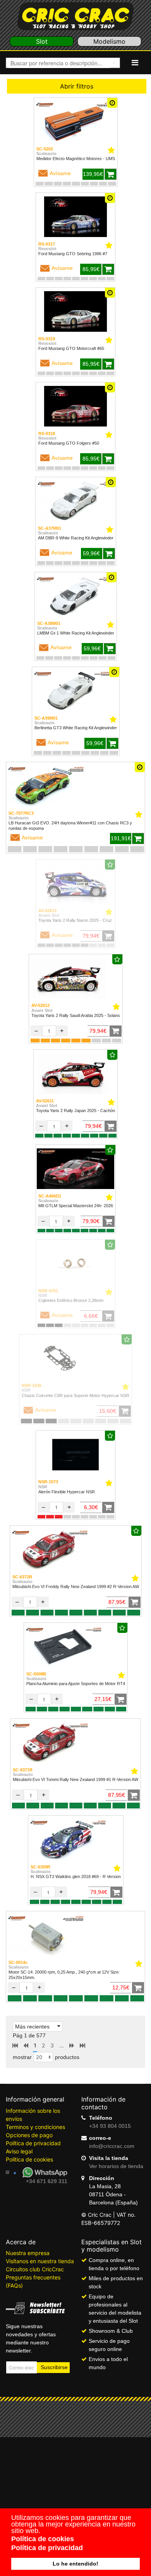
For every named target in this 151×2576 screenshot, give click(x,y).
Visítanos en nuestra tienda (40, 2261)
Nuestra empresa (28, 2253)
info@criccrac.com (112, 2146)
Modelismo (109, 41)
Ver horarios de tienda (116, 2166)
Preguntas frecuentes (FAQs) (33, 2281)
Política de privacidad (33, 2143)
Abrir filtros (77, 86)
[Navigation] (135, 63)
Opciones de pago (29, 2135)
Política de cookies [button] (43, 2539)
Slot (42, 41)
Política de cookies (29, 2159)
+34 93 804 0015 (110, 2126)
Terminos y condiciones (35, 2127)
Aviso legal (19, 2151)
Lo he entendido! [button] (75, 2564)
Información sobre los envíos (33, 2115)
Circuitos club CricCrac (35, 2269)
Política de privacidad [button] (47, 2548)
